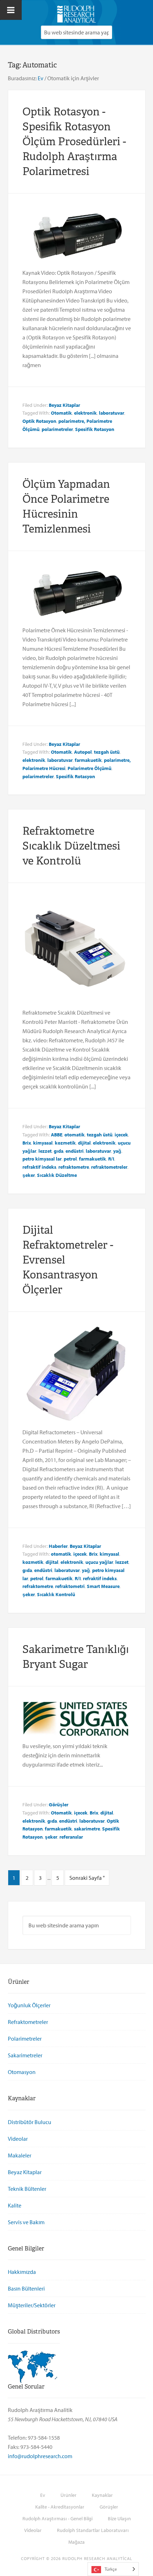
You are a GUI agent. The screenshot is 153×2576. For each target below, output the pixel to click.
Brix (27, 1143)
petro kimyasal (39, 1159)
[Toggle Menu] (11, 10)
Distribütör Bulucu (30, 2122)
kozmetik (65, 1143)
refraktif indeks (39, 1167)
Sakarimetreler (25, 2055)
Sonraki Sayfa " (87, 1878)
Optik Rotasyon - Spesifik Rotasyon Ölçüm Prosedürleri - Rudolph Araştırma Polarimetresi (74, 141)
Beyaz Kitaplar (64, 405)
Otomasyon (22, 2072)
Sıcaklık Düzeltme (57, 1175)
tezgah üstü (107, 752)
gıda (59, 1151)
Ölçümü (31, 429)
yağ (117, 1151)
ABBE (57, 1135)
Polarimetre (80, 768)
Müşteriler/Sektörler (32, 2305)
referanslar (71, 1837)
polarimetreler (57, 429)
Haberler (58, 1546)
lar (59, 1159)
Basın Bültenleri (26, 2288)
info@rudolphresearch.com (40, 2456)
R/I (111, 1159)
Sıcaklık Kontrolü (56, 1594)
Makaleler (20, 2155)
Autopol (83, 752)
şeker (29, 1175)
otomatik (75, 1135)
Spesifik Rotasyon (95, 429)
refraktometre (74, 1167)
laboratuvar (112, 413)
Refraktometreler (28, 2022)
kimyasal (43, 1143)
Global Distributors (34, 2332)
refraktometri (70, 1586)
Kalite (15, 2205)
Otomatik (61, 413)
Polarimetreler (25, 2039)
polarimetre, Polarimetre (85, 421)
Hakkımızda (22, 2272)
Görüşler (59, 1805)
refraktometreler (109, 1167)
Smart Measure (103, 1586)
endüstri (75, 1151)
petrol (70, 1159)
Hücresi (57, 768)
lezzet (45, 1151)
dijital (84, 1143)
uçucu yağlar (99, 1562)
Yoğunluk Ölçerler (29, 2005)
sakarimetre (87, 1829)
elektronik (85, 413)
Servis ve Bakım (26, 2222)
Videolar (18, 2139)
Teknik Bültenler (27, 2189)
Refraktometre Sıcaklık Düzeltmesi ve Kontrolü (71, 846)
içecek (121, 1135)
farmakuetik (88, 760)
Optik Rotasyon (39, 421)
